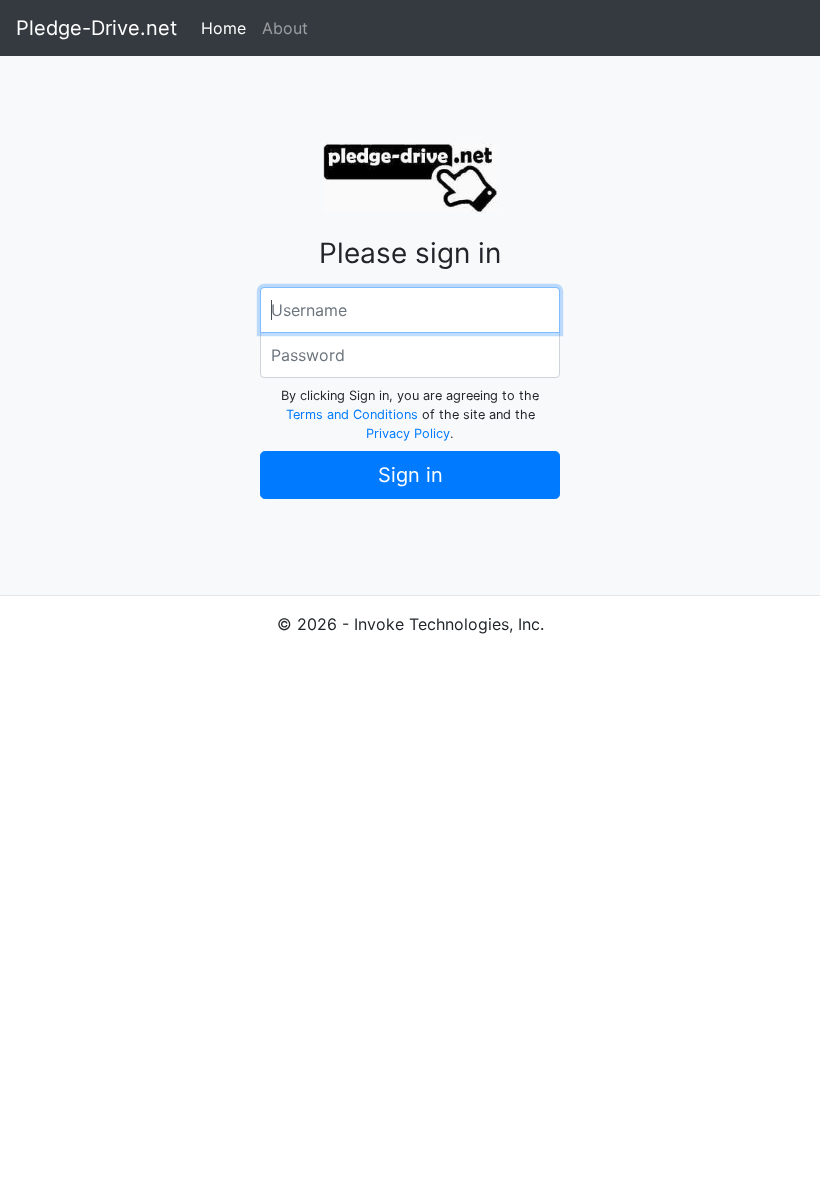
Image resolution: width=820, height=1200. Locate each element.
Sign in (410, 475)
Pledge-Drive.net (96, 28)
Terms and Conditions (352, 414)
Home (223, 28)
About (285, 28)
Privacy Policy (408, 433)
